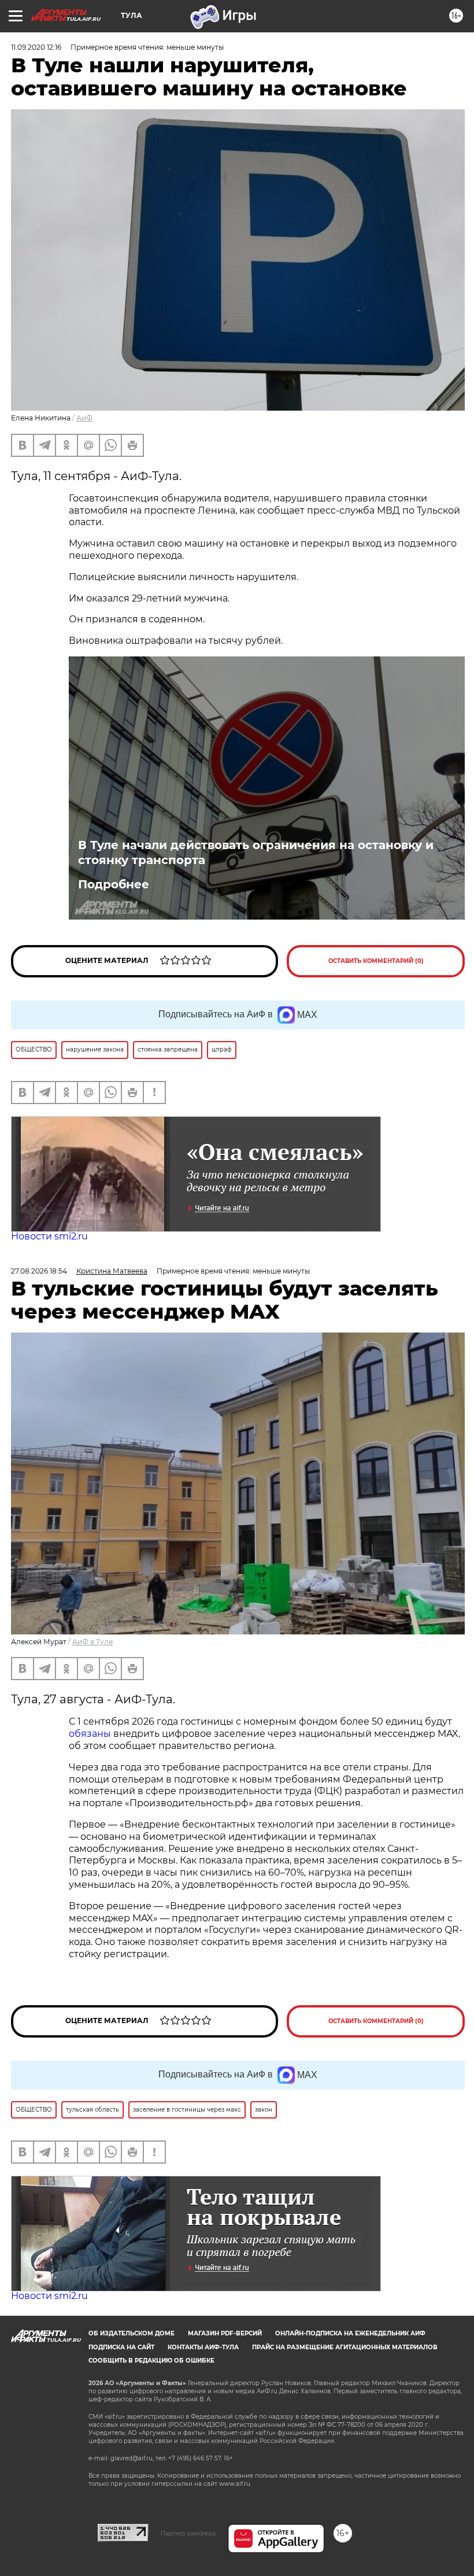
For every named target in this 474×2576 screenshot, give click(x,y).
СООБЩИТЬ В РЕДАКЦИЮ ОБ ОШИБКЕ (151, 2361)
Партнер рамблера (188, 2533)
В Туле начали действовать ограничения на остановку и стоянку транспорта (256, 852)
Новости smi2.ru (49, 1236)
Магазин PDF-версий (225, 2333)
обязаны (90, 1734)
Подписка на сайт (121, 2347)
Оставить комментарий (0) (376, 961)
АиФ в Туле (92, 1642)
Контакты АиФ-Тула (203, 2347)
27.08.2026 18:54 (39, 1271)
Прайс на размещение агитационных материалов (345, 2347)
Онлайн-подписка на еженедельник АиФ (350, 2333)
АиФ (84, 418)
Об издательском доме (132, 2333)
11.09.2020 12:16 (36, 47)
